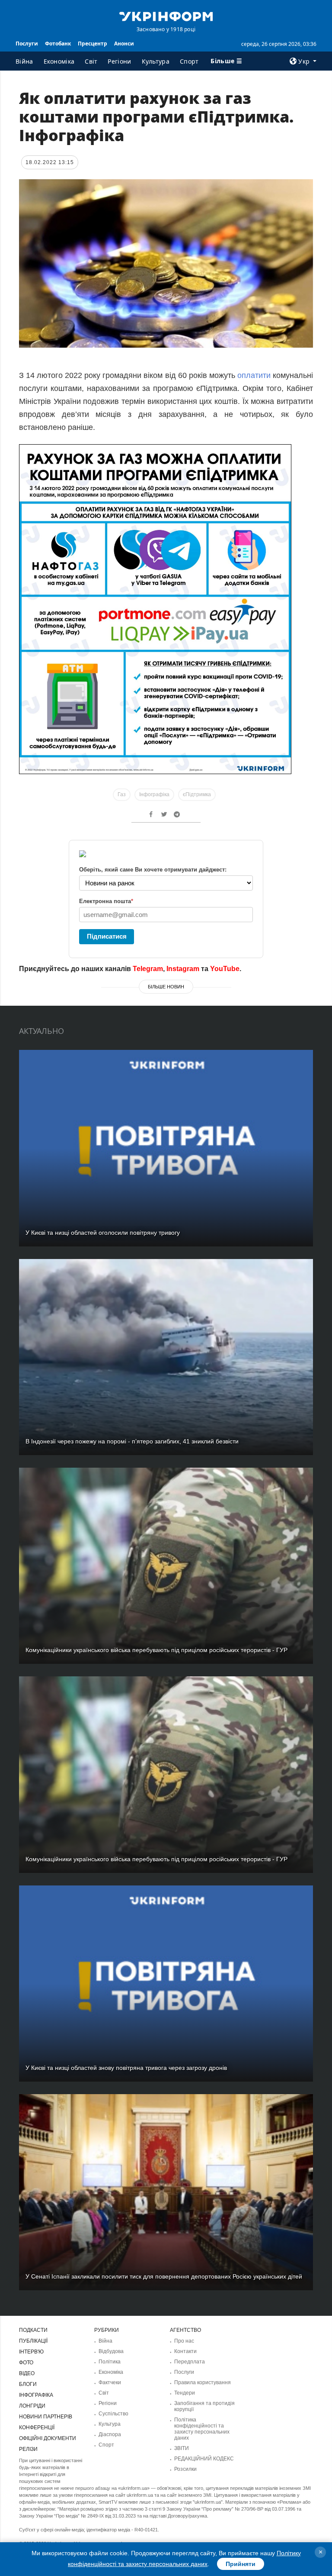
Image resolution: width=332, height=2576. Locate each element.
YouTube (225, 969)
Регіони (119, 61)
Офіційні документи (48, 2438)
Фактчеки (110, 2382)
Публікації (33, 2341)
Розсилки (185, 2469)
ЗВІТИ (182, 2448)
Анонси (124, 44)
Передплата (190, 2362)
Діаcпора (110, 2434)
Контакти (185, 2351)
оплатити (254, 375)
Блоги (28, 2384)
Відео (27, 2373)
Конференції (37, 2428)
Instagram (183, 969)
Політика (110, 2362)
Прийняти (241, 2564)
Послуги (27, 44)
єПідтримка (197, 794)
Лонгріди (32, 2406)
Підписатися (107, 936)
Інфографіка (154, 794)
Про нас (184, 2341)
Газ (122, 794)
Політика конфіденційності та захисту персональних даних (202, 2429)
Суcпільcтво (113, 2414)
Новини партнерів (46, 2417)
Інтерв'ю (31, 2352)
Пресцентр (93, 44)
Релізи (28, 2449)
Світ (91, 61)
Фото (26, 2363)
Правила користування (203, 2382)
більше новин (166, 987)
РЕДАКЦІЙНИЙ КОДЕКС (204, 2459)
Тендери (185, 2393)
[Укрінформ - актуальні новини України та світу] (166, 16)
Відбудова (111, 2351)
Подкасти (33, 2330)
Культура (156, 61)
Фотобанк (58, 44)
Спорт (189, 61)
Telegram (148, 969)
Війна (24, 61)
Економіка (59, 61)
